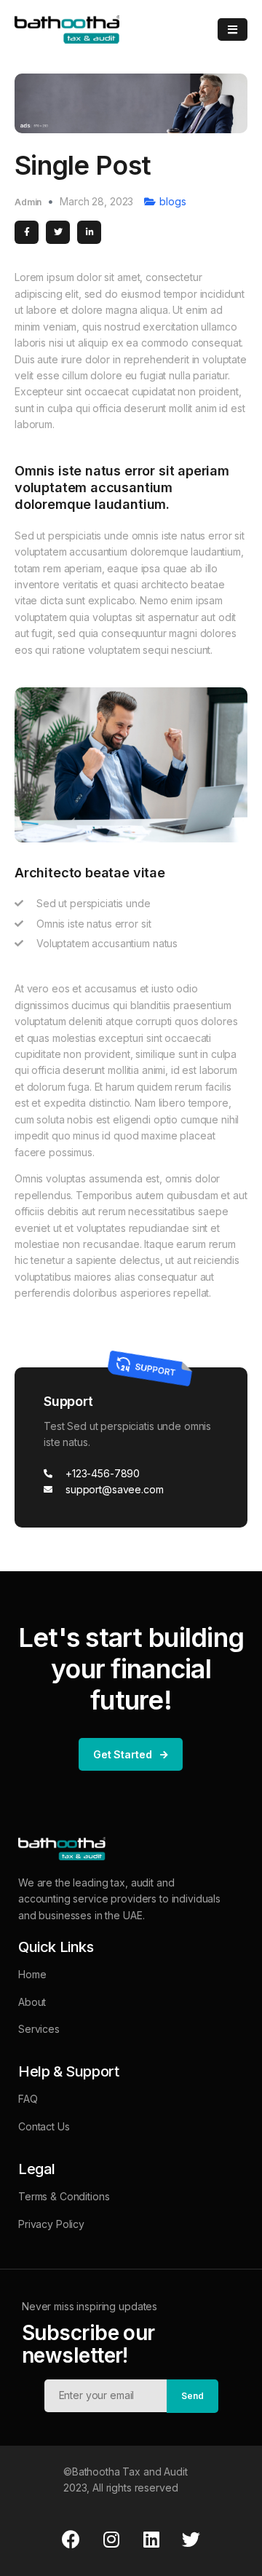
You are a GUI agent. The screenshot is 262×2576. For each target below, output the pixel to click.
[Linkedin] (151, 2540)
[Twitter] (191, 2540)
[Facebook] (71, 2540)
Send (192, 2396)
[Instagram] (111, 2540)
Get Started (122, 1754)
